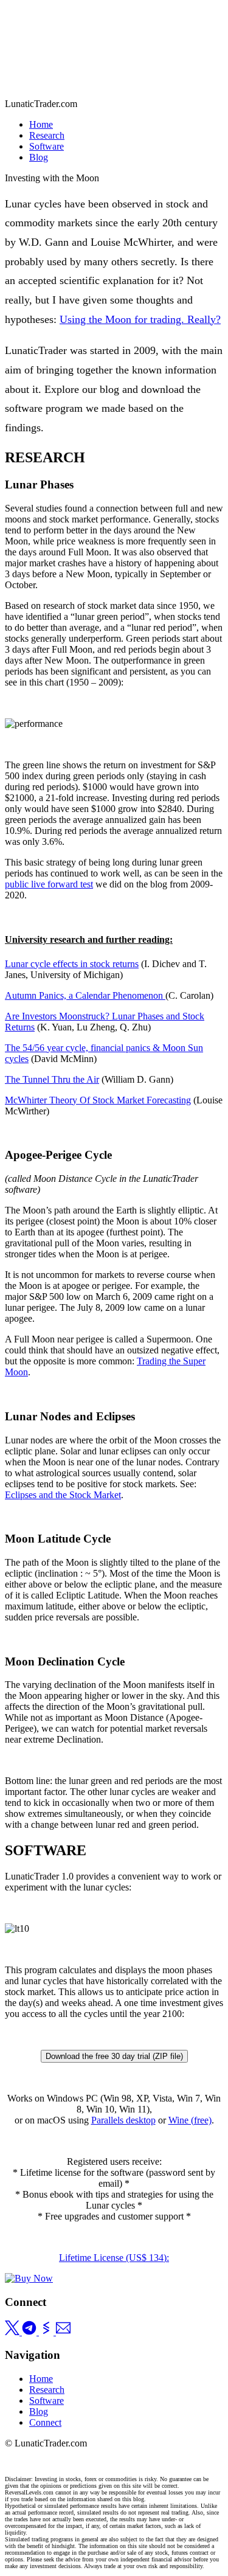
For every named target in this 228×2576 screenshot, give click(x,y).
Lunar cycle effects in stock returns (72, 964)
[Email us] (63, 2332)
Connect (45, 2422)
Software (47, 146)
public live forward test (49, 884)
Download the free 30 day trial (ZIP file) (114, 2056)
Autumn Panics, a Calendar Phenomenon (85, 995)
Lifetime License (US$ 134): (114, 2258)
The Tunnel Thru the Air (52, 1079)
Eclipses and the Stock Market (63, 1495)
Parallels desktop (123, 2120)
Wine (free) (190, 2120)
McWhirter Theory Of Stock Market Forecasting (98, 1100)
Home (41, 124)
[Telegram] (30, 2332)
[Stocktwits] (47, 2332)
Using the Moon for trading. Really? (140, 319)
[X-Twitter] (13, 2332)
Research (47, 135)
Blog (39, 157)
